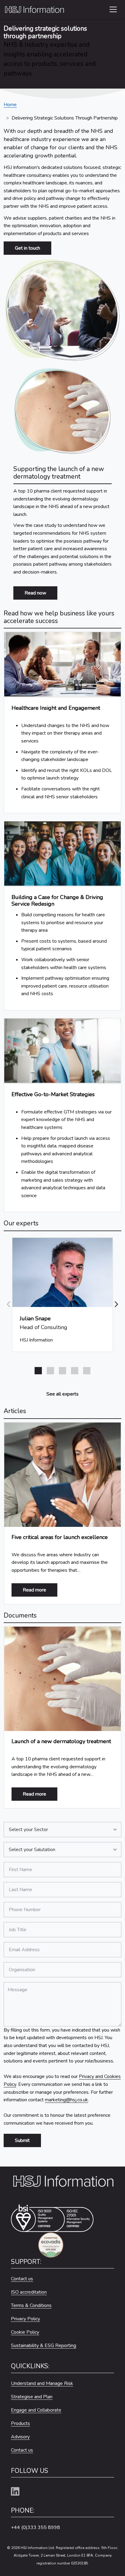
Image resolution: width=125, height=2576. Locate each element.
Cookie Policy (25, 2332)
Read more (40, 1590)
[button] (117, 1304)
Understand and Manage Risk (42, 2383)
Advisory (20, 2437)
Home (10, 105)
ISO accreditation (29, 2292)
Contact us (22, 2279)
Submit (22, 2140)
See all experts (62, 1394)
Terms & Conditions (31, 2305)
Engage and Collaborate (36, 2410)
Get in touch (27, 248)
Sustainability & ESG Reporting (44, 2345)
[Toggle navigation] (113, 9)
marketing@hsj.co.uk (66, 2100)
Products (20, 2423)
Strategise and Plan (32, 2397)
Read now (35, 593)
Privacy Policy (25, 2319)
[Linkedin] (18, 2492)
